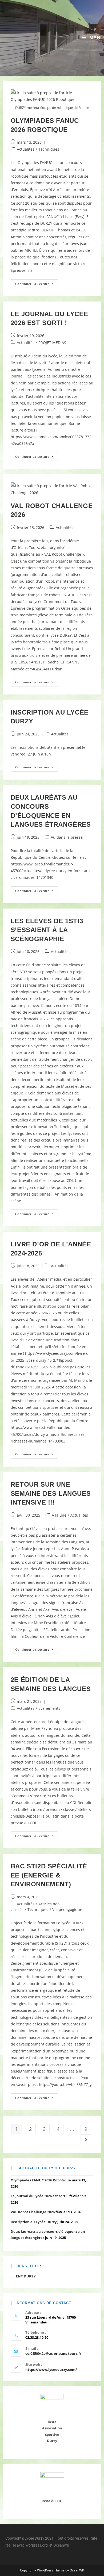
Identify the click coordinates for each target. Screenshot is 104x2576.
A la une (59, 1515)
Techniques (49, 149)
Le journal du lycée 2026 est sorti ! (40, 2196)
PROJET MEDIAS (52, 343)
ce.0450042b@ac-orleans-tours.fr (53, 2353)
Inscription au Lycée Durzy (34, 2222)
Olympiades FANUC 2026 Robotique (41, 2180)
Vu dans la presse (67, 837)
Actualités (26, 149)
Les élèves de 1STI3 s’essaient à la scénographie (47, 930)
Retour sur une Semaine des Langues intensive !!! (51, 1493)
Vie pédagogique (67, 1909)
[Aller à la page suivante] (86, 2140)
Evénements (49, 1708)
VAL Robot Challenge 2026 (33, 2212)
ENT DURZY (26, 2276)
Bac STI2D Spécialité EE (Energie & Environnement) (49, 1875)
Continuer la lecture (37, 283)
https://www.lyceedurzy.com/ (51, 2369)
